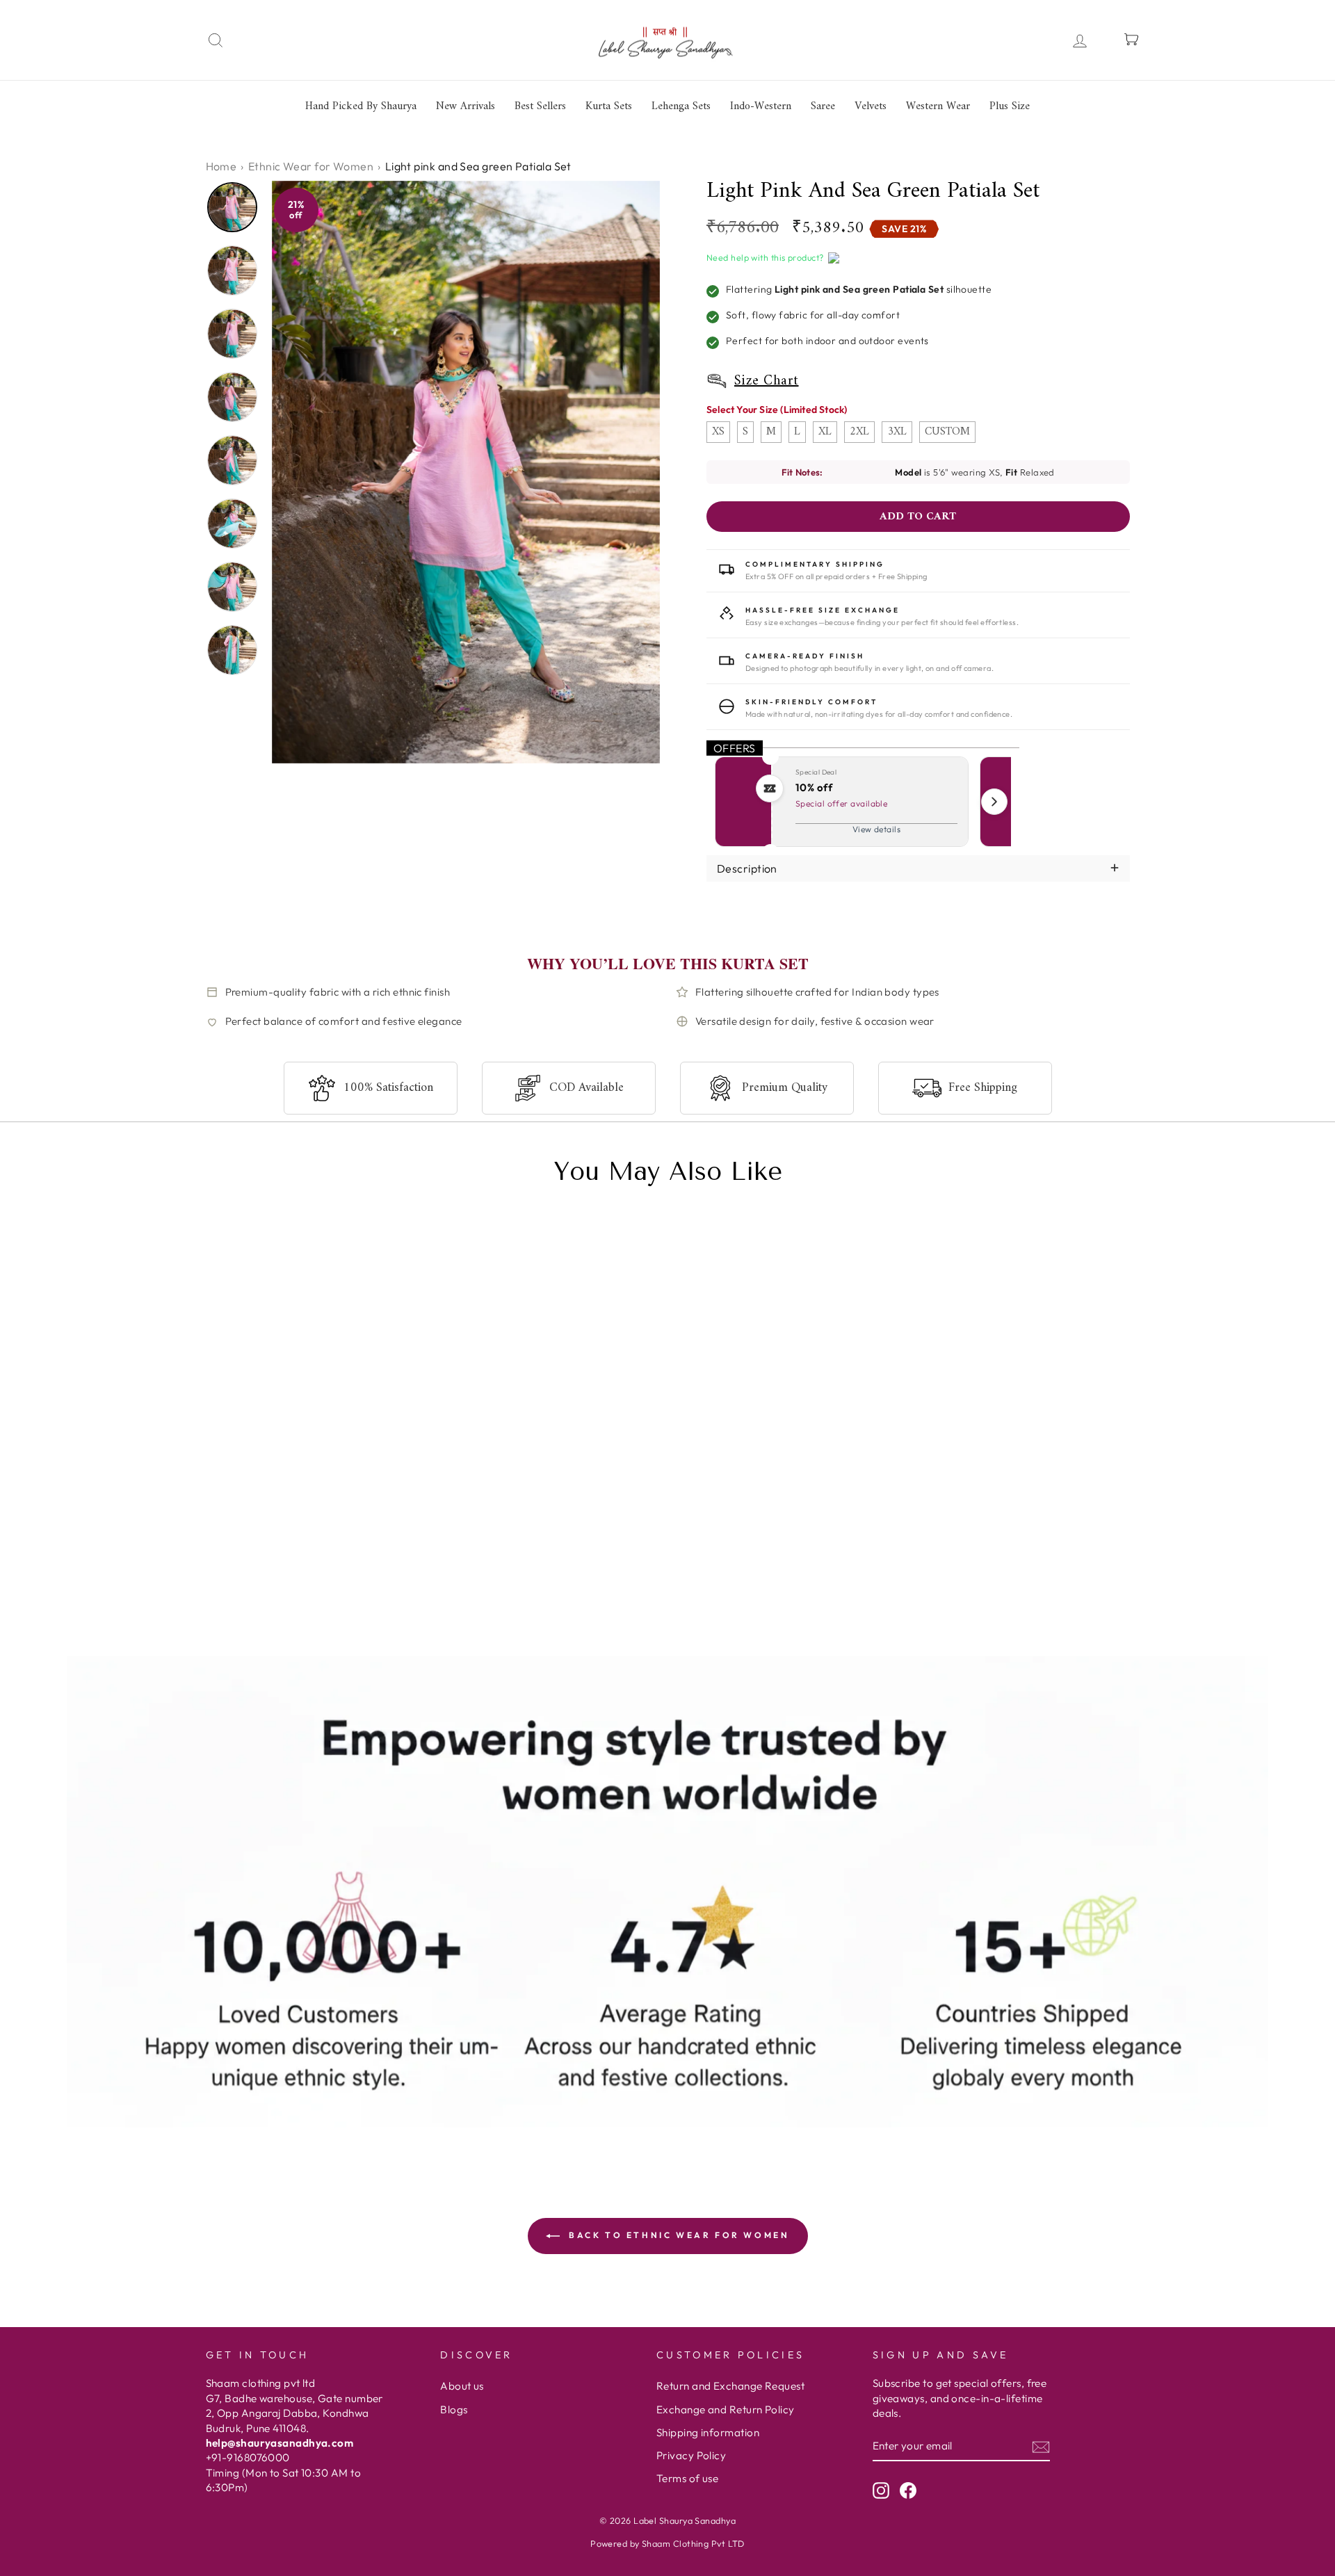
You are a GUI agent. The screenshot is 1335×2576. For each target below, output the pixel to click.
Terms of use (687, 2478)
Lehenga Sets (681, 106)
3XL (897, 432)
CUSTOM (947, 432)
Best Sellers (540, 106)
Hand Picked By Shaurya (361, 106)
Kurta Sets (609, 106)
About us (462, 2386)
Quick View (249, 1618)
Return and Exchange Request (730, 2386)
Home (221, 166)
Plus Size (1010, 106)
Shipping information (708, 2432)
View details (876, 829)
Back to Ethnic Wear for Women (678, 2235)
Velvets (871, 106)
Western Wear (938, 106)
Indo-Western (761, 106)
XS (718, 432)
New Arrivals (466, 106)
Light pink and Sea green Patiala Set (308, 1574)
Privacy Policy (691, 2455)
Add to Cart (367, 1618)
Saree (823, 106)
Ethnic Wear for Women (311, 166)
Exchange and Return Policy (726, 2409)
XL (825, 432)
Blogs (454, 2409)
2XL (859, 432)
